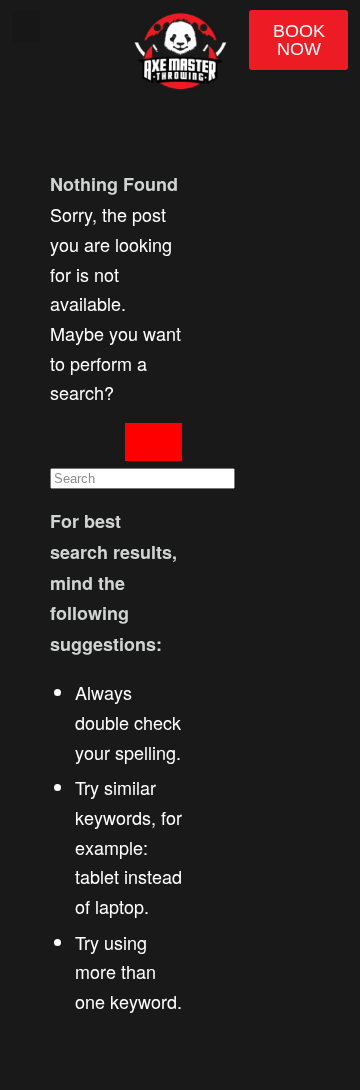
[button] (26, 26)
